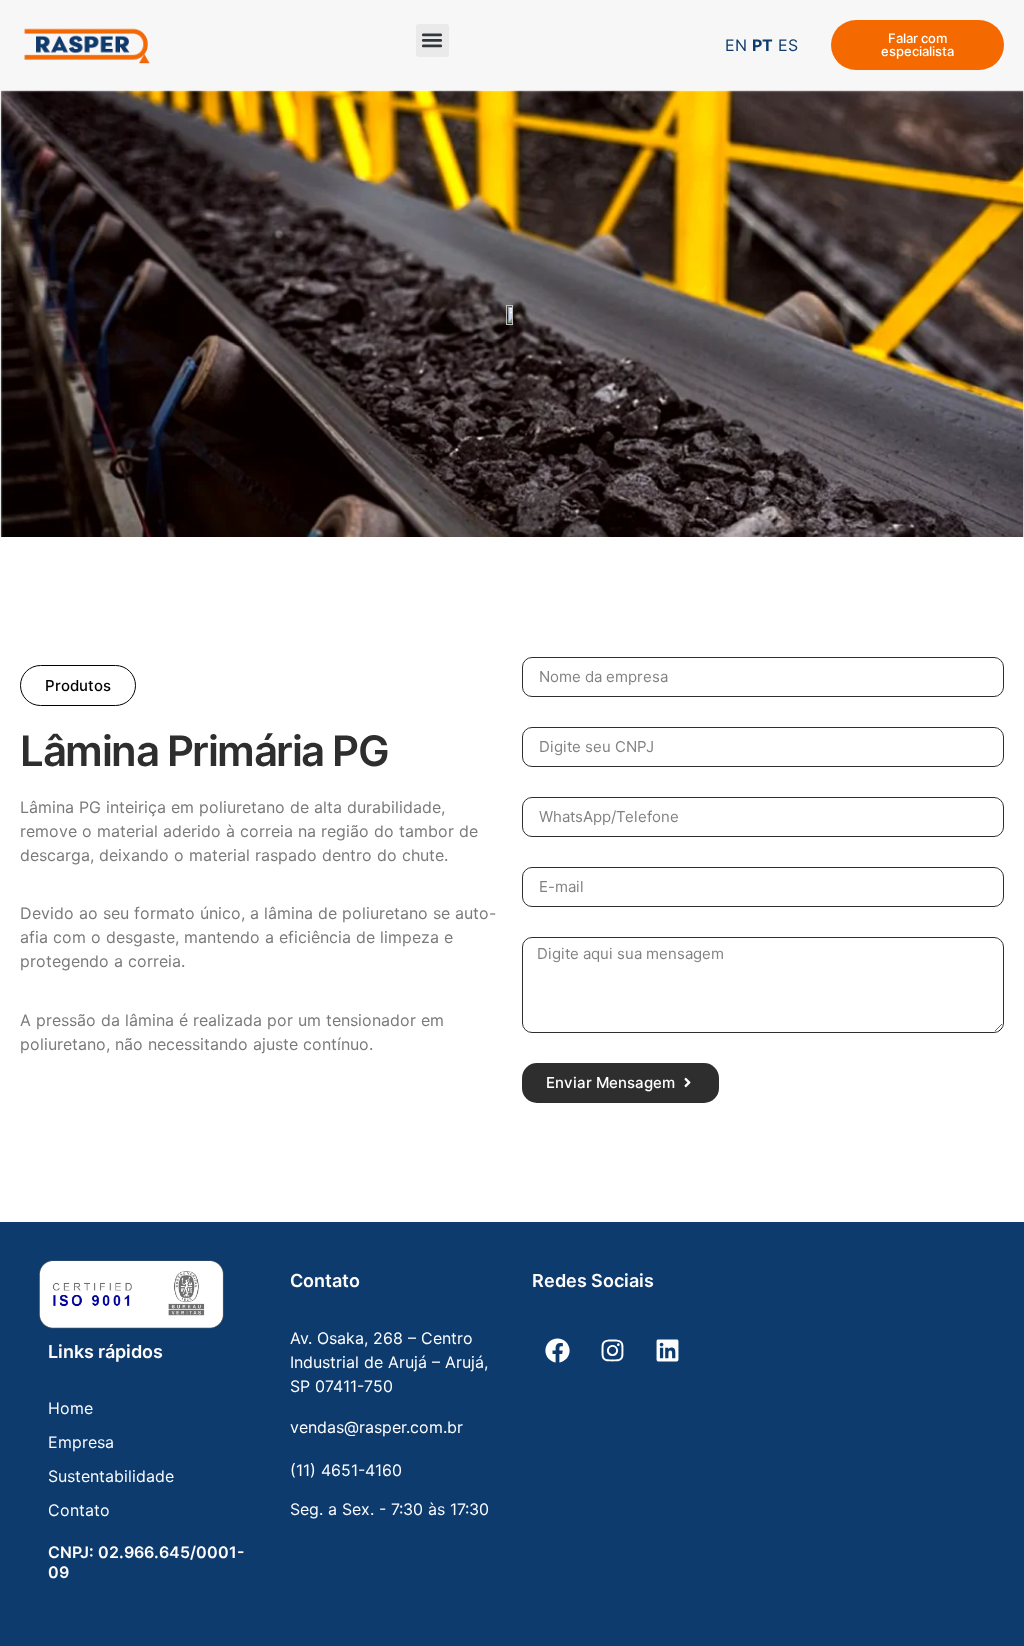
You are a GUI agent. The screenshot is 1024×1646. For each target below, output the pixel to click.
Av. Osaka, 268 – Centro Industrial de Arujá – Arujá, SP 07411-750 (389, 1362)
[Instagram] (612, 1351)
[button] (432, 40)
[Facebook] (557, 1351)
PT (762, 45)
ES (788, 45)
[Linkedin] (667, 1351)
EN (736, 45)
